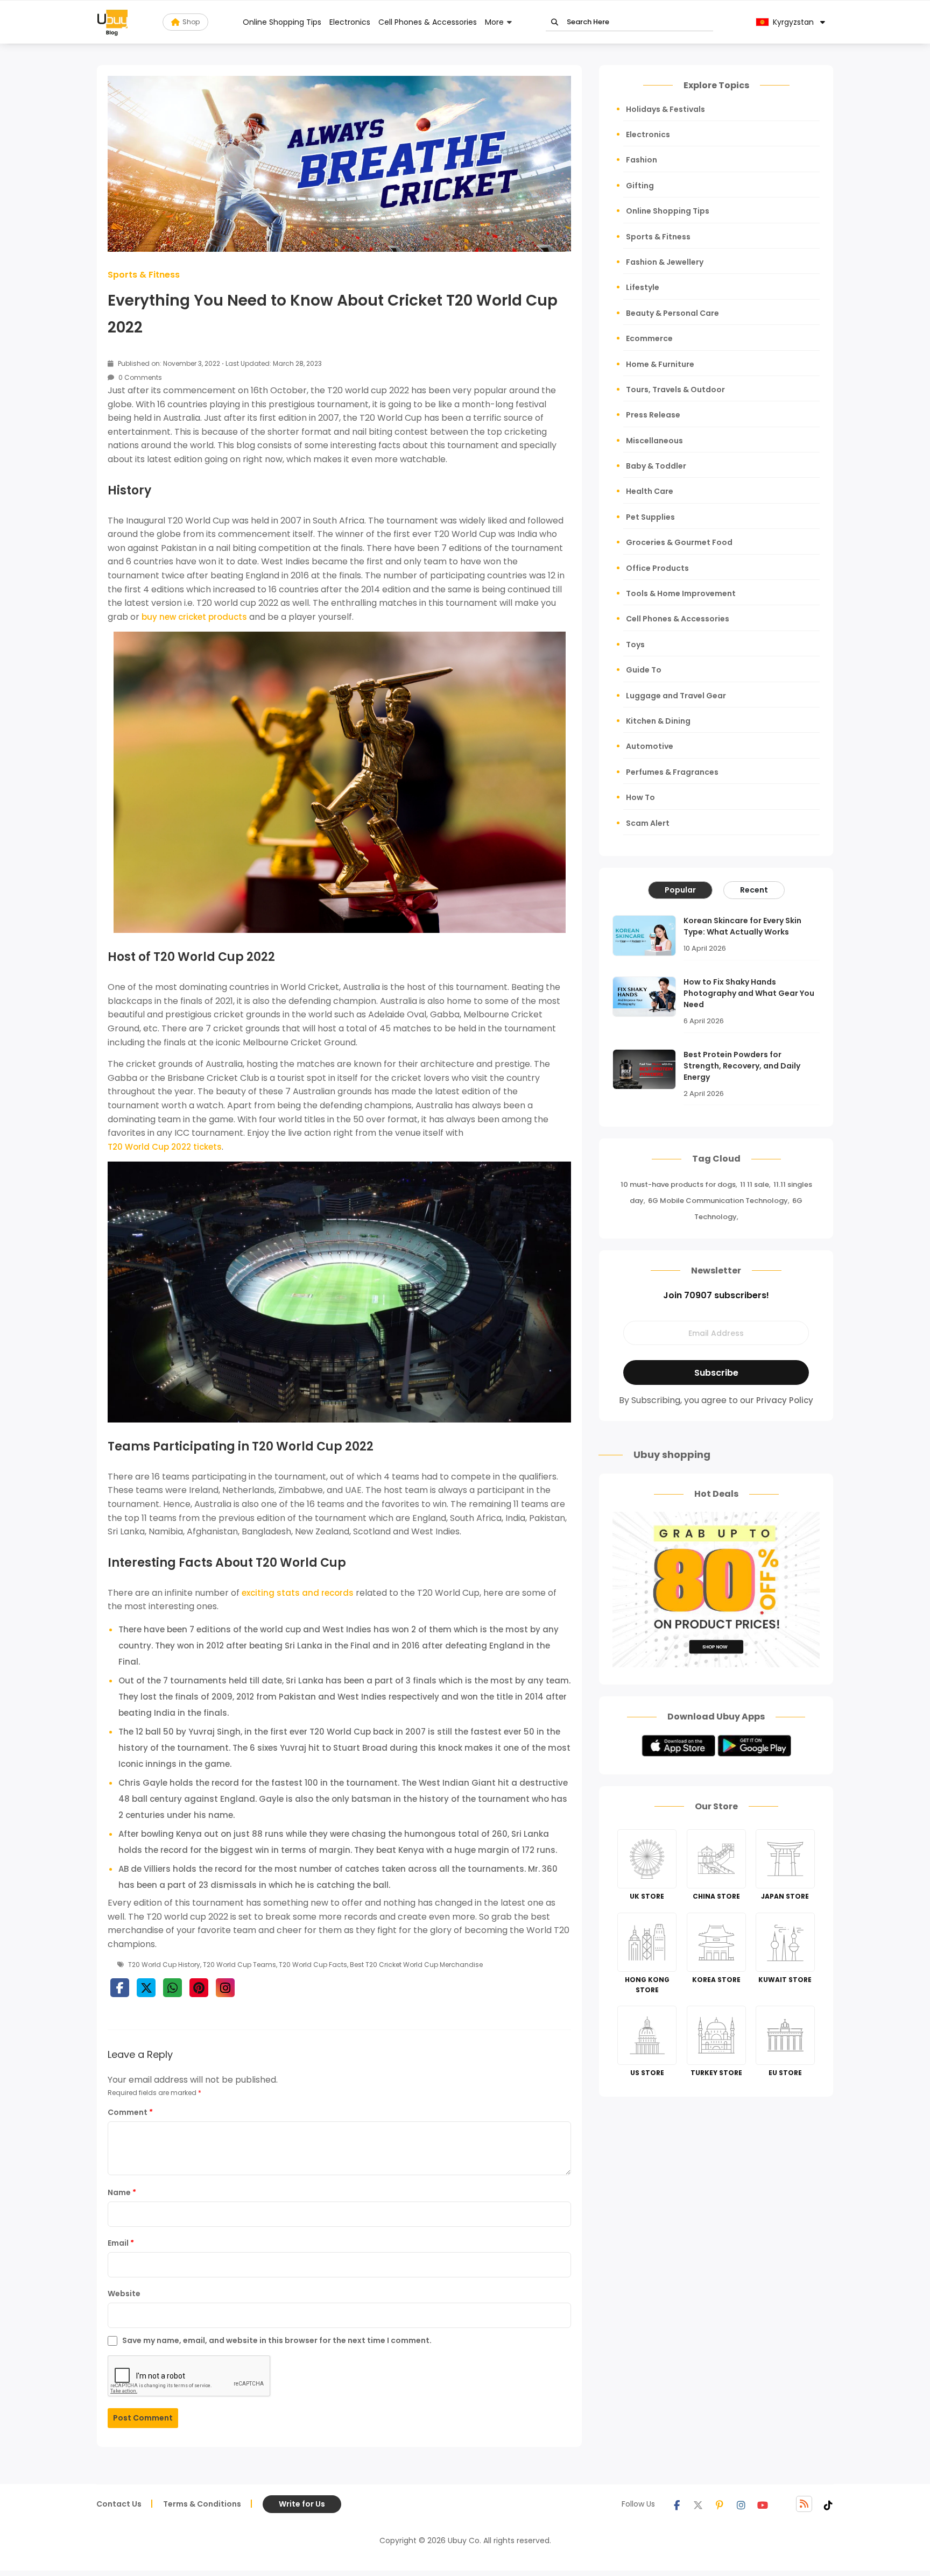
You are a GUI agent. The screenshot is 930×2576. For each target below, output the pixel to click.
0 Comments (139, 377)
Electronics (350, 22)
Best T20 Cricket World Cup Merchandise (416, 1965)
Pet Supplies (650, 517)
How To (640, 797)
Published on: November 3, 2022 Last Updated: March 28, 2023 (219, 363)
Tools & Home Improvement (681, 593)
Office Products (657, 568)
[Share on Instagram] (225, 1988)
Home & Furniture (660, 364)
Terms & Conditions (202, 2504)
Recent (754, 890)
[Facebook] (677, 2504)
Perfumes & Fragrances (672, 772)
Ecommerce (649, 338)
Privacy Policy (785, 1400)
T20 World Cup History (164, 1965)
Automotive (650, 746)
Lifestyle (643, 287)
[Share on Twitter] (146, 1988)
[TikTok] (828, 2504)
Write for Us (302, 2504)
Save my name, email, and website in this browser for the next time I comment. (277, 2340)
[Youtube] (763, 2504)
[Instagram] (741, 2504)
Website (124, 2294)
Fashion (642, 160)
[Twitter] (698, 2504)
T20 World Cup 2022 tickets (165, 1147)
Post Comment (143, 2418)
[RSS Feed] (804, 2504)
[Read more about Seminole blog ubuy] (112, 22)
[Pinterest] (720, 2504)
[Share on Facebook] (120, 1988)
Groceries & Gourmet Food (679, 542)
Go (555, 22)
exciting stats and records (298, 1593)
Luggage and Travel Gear (676, 696)
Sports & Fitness (144, 275)
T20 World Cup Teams (239, 1965)
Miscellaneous (654, 441)
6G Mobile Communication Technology (718, 1201)
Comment (130, 2112)
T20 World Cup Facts (313, 1965)
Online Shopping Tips (282, 22)
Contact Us (119, 2504)
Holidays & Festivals (665, 109)
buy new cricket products (194, 617)
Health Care (650, 491)
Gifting (640, 186)
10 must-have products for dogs (678, 1184)
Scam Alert (648, 823)
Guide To (644, 670)
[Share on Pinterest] (199, 1988)
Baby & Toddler (656, 466)
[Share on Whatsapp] (172, 1988)
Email (121, 2243)
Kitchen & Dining (658, 721)
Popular (680, 890)
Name (122, 2192)
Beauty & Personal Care (672, 313)
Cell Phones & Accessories (428, 22)
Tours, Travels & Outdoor (675, 390)
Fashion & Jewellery (665, 262)
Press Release (653, 415)
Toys (635, 645)
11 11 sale (755, 1184)
